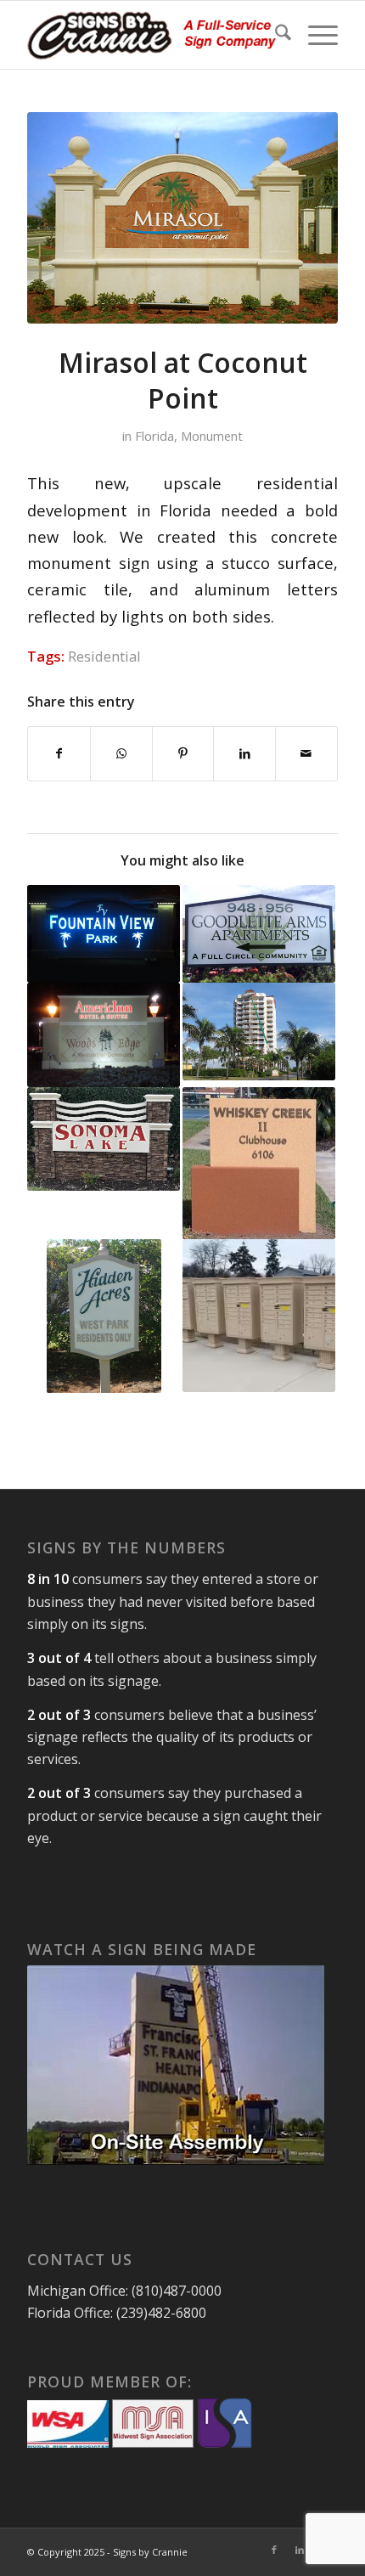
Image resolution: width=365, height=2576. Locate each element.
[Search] (275, 35)
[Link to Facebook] (274, 2550)
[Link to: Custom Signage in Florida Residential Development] (259, 1164)
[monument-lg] (182, 218)
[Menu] (314, 35)
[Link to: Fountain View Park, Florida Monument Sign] (104, 934)
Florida (154, 436)
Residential (104, 656)
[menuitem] (275, 35)
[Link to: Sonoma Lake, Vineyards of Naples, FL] (104, 1139)
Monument (212, 436)
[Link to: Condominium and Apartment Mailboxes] (259, 1316)
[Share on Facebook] (59, 753)
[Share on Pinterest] (183, 753)
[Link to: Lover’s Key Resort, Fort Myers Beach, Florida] (259, 1032)
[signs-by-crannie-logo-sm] (151, 35)
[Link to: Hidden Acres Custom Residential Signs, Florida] (104, 1316)
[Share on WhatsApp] (121, 753)
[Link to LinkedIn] (300, 2550)
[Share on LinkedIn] (244, 753)
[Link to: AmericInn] (104, 1035)
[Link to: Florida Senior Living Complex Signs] (259, 934)
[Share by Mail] (306, 753)
